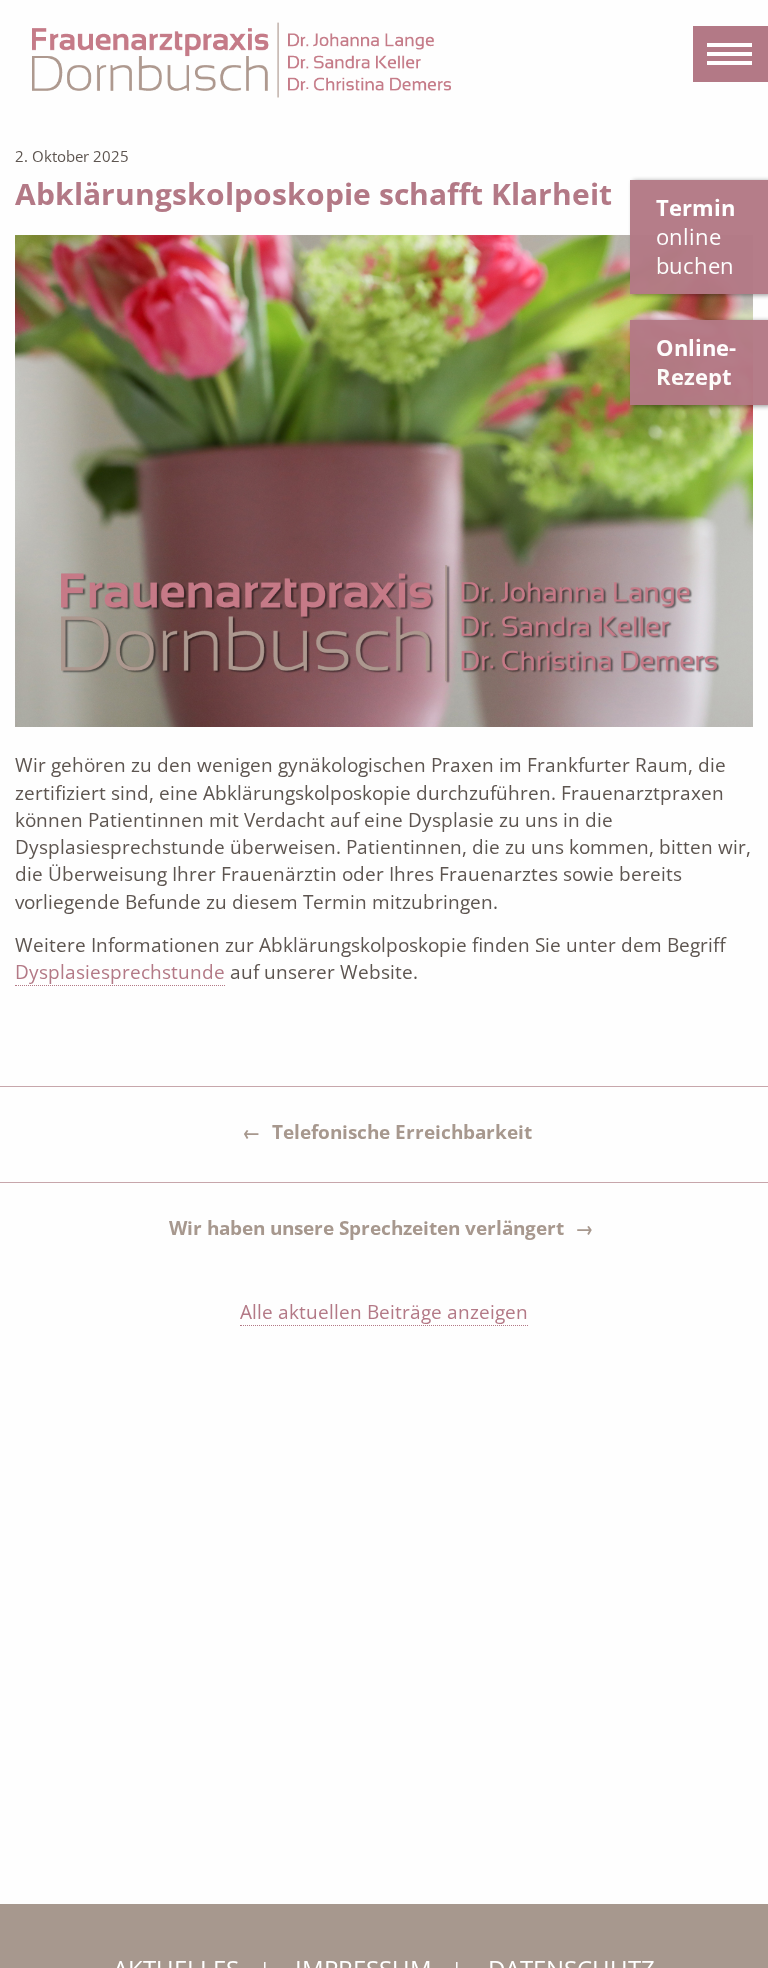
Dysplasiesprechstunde (120, 972)
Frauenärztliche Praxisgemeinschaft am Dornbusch (241, 60)
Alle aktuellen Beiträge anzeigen (384, 1312)
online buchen (695, 236)
